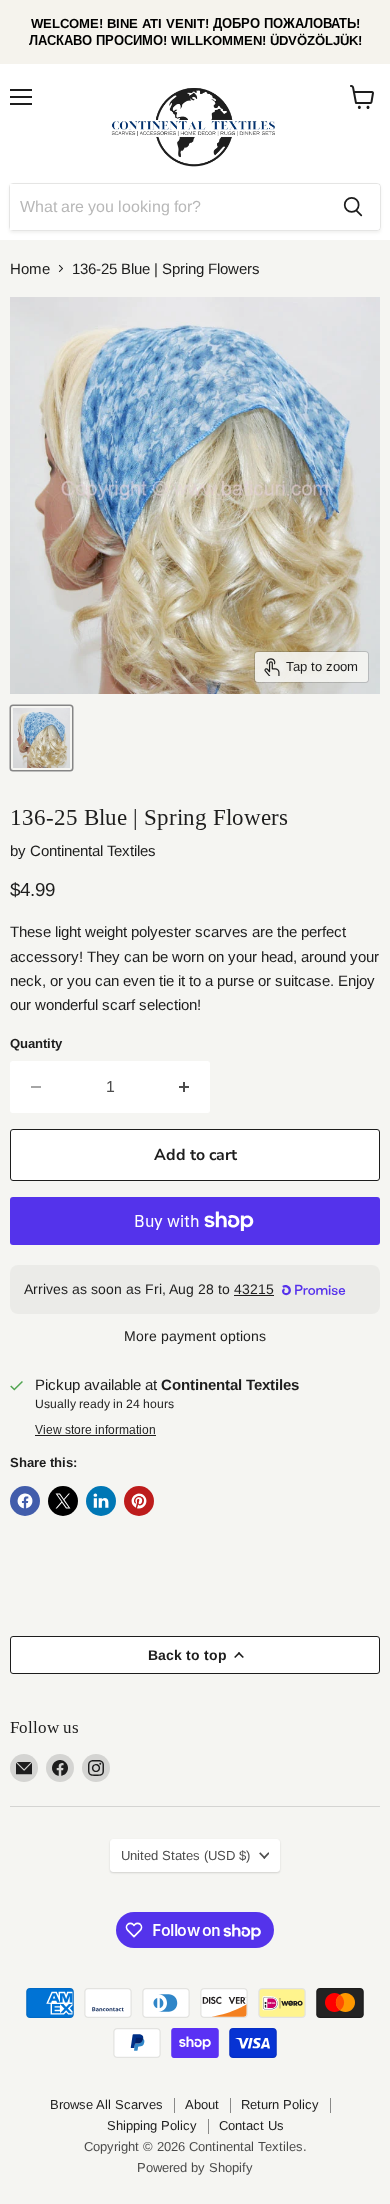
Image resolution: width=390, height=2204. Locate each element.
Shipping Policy (152, 2125)
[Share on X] (63, 1501)
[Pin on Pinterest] (139, 1501)
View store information (95, 1430)
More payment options (195, 1336)
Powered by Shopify (195, 2167)
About (202, 2104)
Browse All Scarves (106, 2104)
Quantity (36, 1043)
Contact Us (251, 2125)
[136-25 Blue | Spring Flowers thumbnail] (41, 738)
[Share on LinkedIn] (101, 1501)
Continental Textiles (93, 850)
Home (30, 268)
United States (185, 1855)
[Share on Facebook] (25, 1501)
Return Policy (280, 2104)
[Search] (353, 207)
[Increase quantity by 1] (184, 1087)
